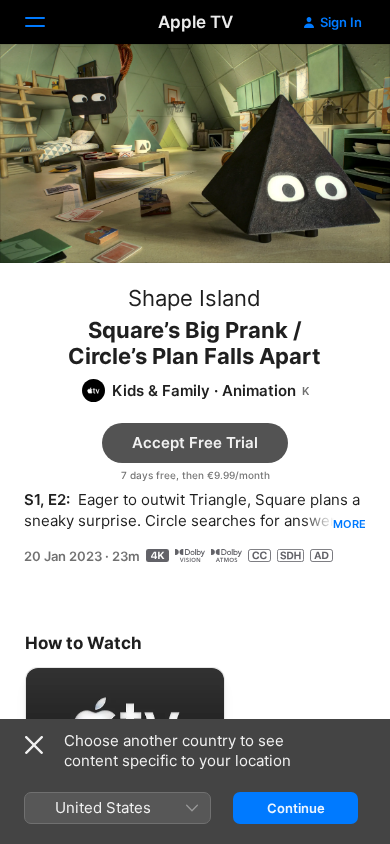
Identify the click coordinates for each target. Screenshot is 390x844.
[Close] (34, 745)
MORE (349, 524)
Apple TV (195, 22)
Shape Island (194, 298)
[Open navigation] (47, 22)
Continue (296, 808)
